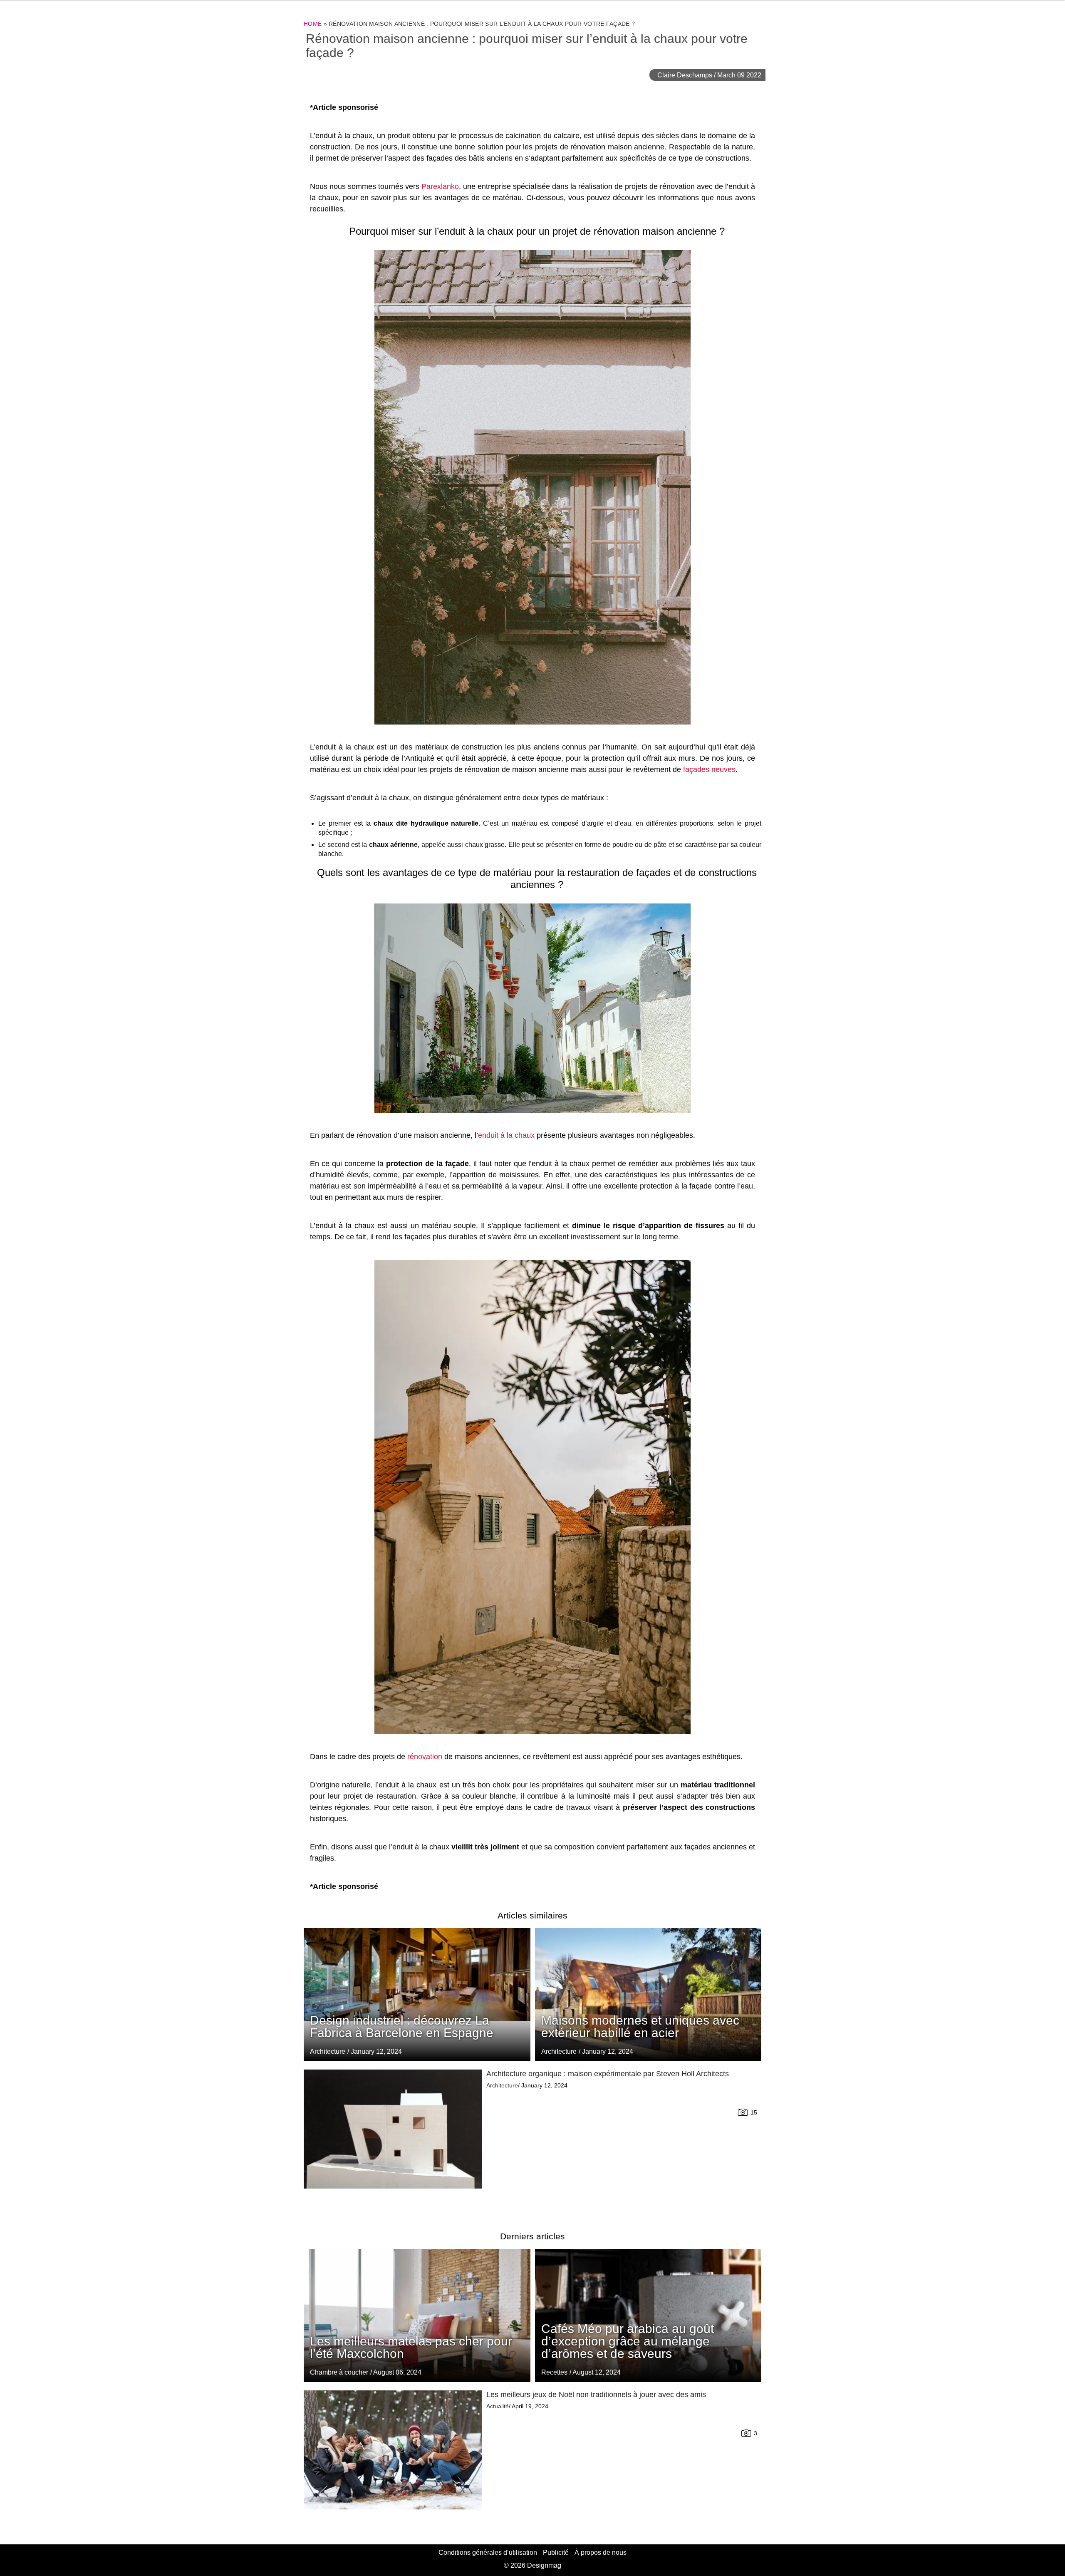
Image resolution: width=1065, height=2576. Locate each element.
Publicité (556, 2552)
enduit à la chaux (506, 1135)
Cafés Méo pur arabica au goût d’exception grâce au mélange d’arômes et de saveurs (628, 2341)
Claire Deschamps (685, 75)
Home (313, 24)
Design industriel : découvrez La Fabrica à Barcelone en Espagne (402, 2026)
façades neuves (709, 769)
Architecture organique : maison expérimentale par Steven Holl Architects (608, 2074)
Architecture (559, 2051)
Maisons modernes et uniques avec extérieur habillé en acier (640, 2026)
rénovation (425, 1757)
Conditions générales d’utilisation (488, 2552)
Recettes (554, 2372)
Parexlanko (440, 186)
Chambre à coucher (339, 2372)
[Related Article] (648, 1995)
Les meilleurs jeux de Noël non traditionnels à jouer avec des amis (596, 2395)
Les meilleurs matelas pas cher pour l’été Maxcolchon (411, 2347)
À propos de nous (601, 2552)
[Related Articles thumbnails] (393, 2140)
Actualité (498, 2406)
